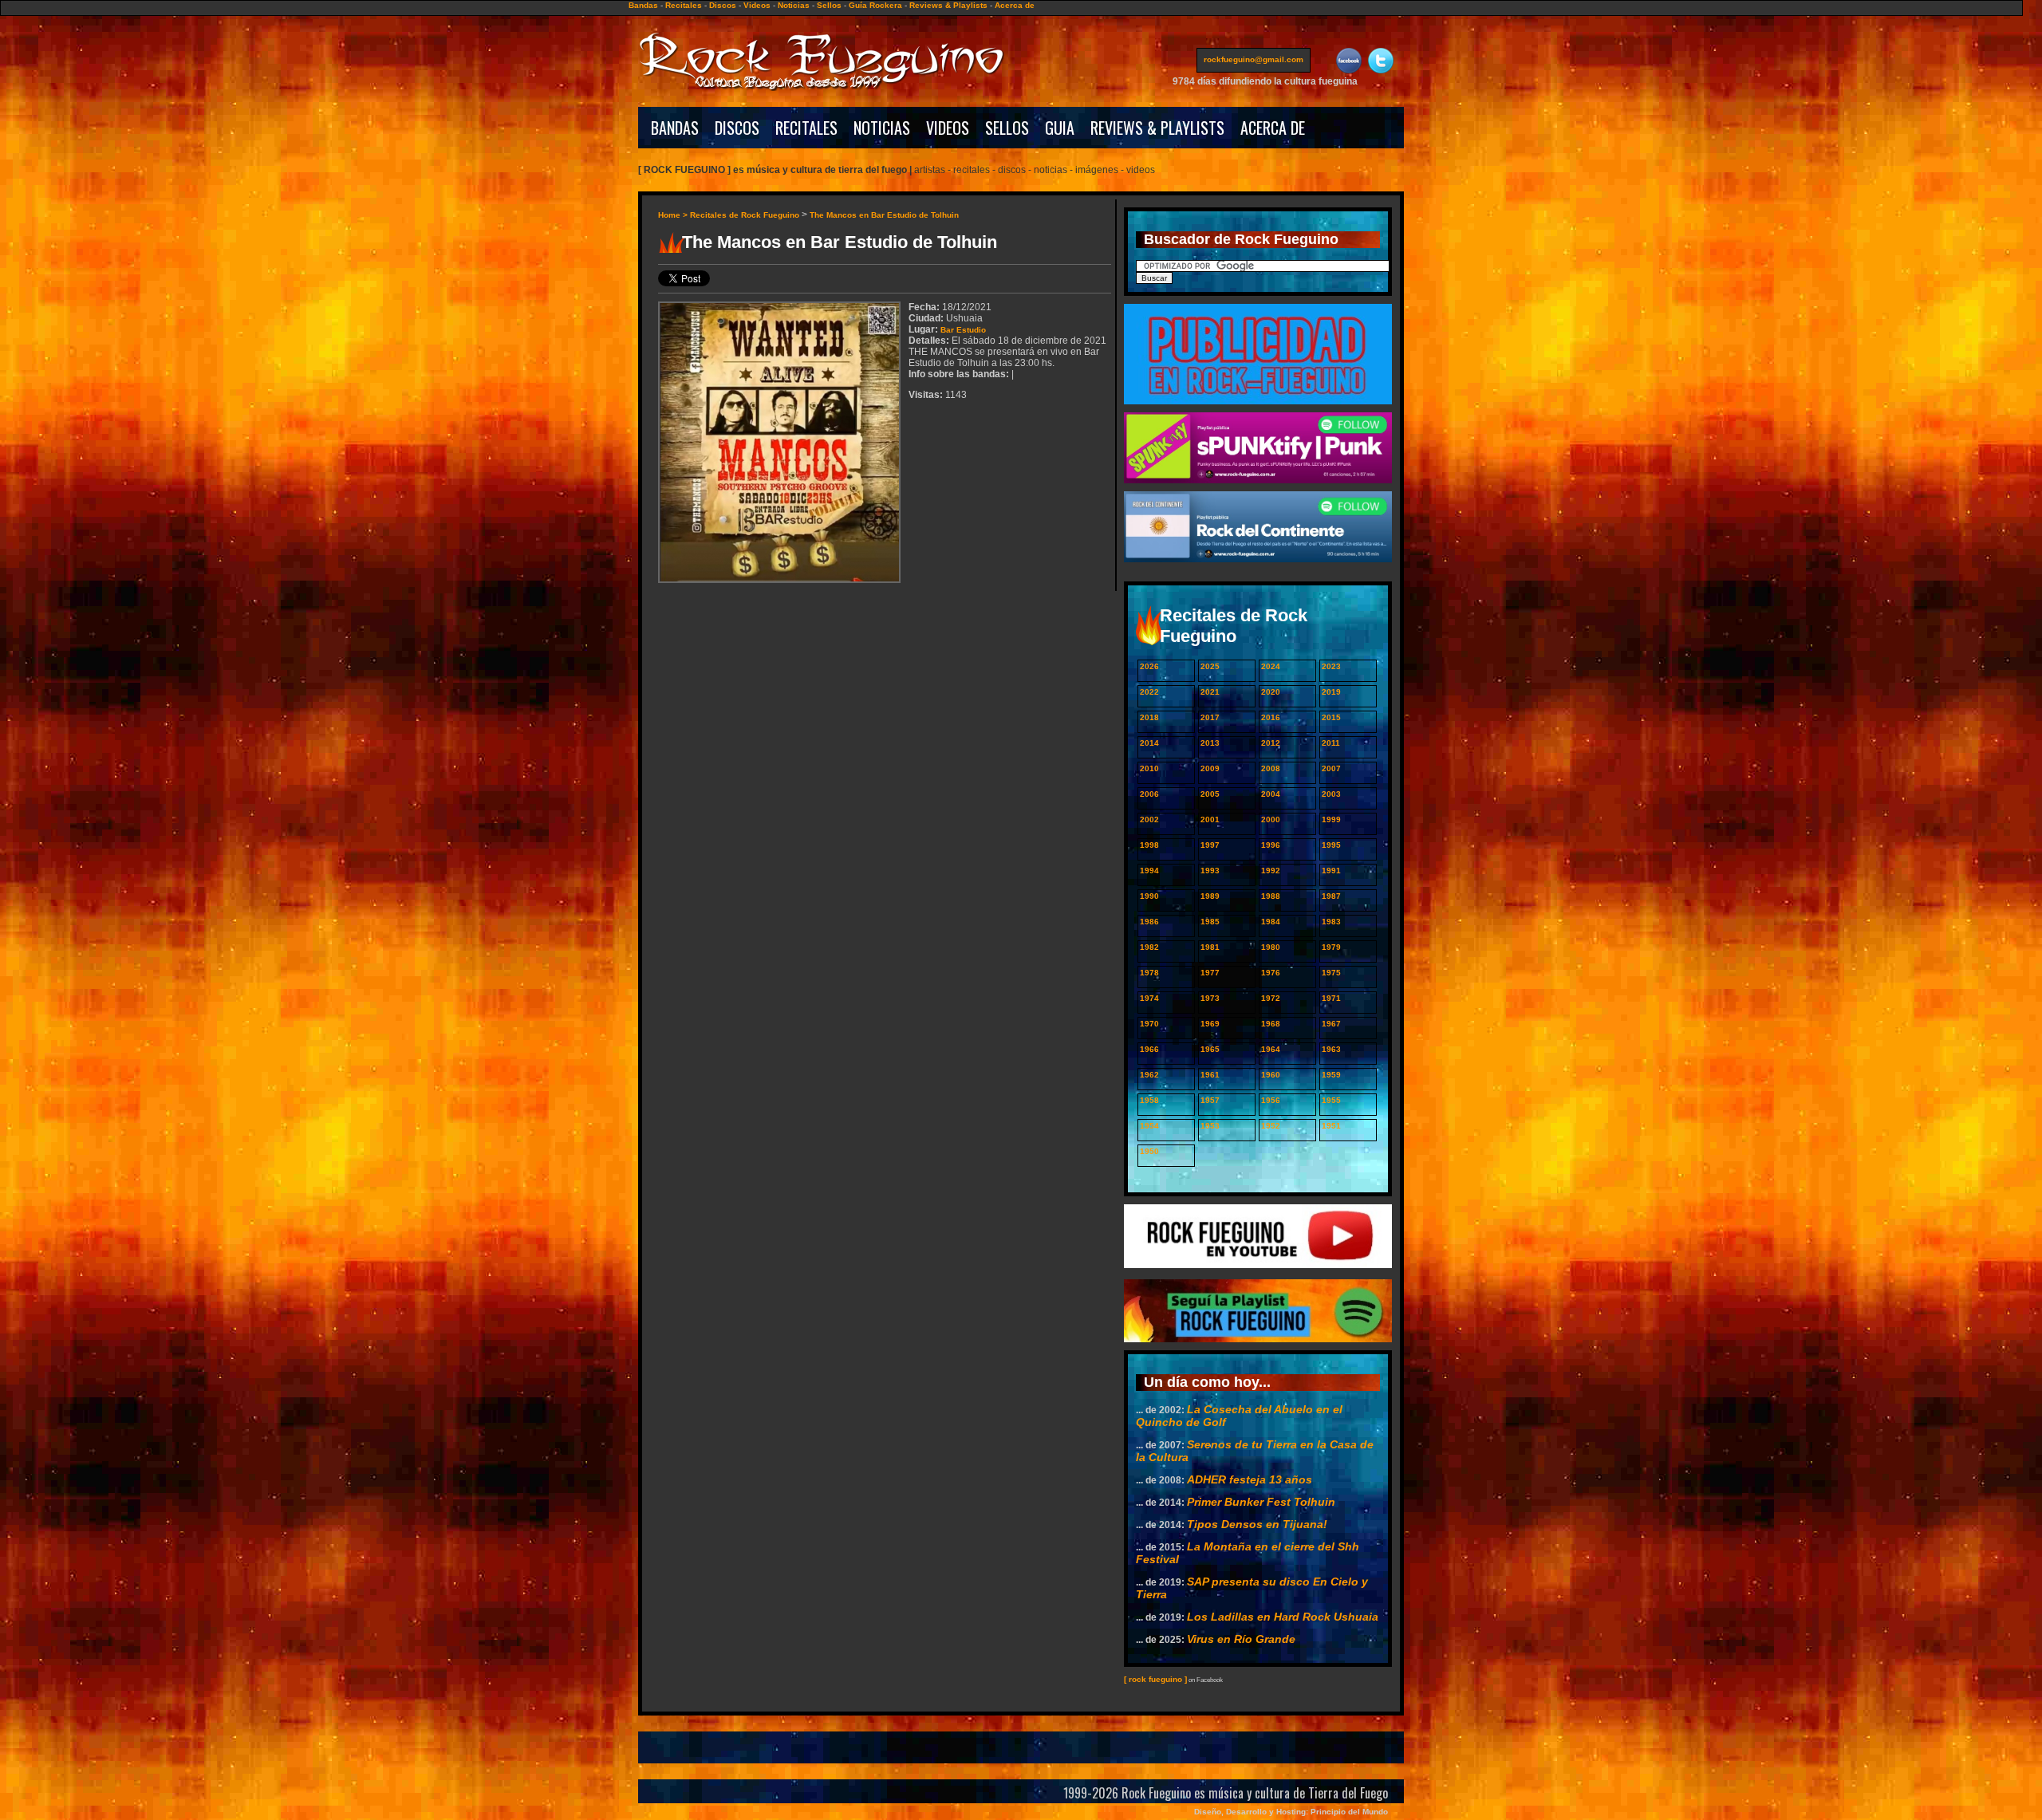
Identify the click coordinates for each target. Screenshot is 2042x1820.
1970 (1149, 1024)
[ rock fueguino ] (1155, 1679)
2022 (1149, 692)
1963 (1331, 1049)
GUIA (1060, 128)
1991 (1331, 871)
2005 (1210, 794)
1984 (1271, 922)
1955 (1331, 1100)
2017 (1210, 717)
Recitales (684, 5)
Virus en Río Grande (1241, 1639)
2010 (1149, 768)
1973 (1210, 998)
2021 (1210, 692)
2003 (1331, 794)
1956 (1271, 1100)
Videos (757, 5)
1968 (1271, 1024)
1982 (1149, 947)
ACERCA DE (1273, 128)
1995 (1331, 845)
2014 (1149, 743)
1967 (1331, 1024)
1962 (1149, 1075)
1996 (1271, 845)
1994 (1149, 871)
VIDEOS (948, 128)
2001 (1210, 819)
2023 (1331, 666)
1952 (1271, 1126)
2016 (1271, 717)
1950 (1149, 1151)
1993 (1210, 871)
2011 (1331, 743)
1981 (1210, 947)
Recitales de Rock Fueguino (745, 215)
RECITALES (806, 128)
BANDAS (675, 128)
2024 (1271, 666)
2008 (1271, 768)
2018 (1149, 717)
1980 (1271, 947)
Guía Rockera (875, 5)
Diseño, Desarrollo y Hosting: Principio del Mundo (1291, 1812)
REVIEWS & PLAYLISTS (1157, 128)
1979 (1331, 947)
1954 (1149, 1126)
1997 (1210, 845)
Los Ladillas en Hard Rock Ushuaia (1283, 1617)
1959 (1331, 1075)
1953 (1210, 1126)
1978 (1149, 973)
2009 (1210, 768)
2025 (1210, 666)
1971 (1331, 998)
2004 (1271, 794)
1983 (1331, 922)
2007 (1331, 768)
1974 (1149, 998)
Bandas (643, 5)
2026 (1149, 666)
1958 (1149, 1100)
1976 (1271, 973)
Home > (674, 215)
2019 (1331, 692)
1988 (1271, 896)
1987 (1331, 896)
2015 (1331, 717)
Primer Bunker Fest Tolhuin (1261, 1502)
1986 (1149, 922)
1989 (1210, 896)
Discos (723, 5)
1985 (1210, 922)
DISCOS (737, 128)
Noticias (794, 5)
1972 (1271, 998)
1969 (1210, 1024)
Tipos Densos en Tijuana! (1257, 1524)
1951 (1331, 1126)
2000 (1271, 819)
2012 (1271, 743)
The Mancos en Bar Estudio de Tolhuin (884, 215)
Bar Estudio (963, 330)
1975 (1331, 973)
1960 (1271, 1075)
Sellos (829, 5)
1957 (1210, 1100)
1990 (1149, 896)
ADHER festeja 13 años (1250, 1479)
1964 (1271, 1049)
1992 (1271, 871)
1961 (1210, 1075)
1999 (1331, 819)
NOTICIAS (882, 128)
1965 (1210, 1049)
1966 (1149, 1049)
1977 (1210, 973)
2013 (1210, 743)
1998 (1149, 845)
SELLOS (1007, 128)
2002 (1149, 819)
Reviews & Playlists (948, 5)
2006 (1149, 794)
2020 (1271, 692)
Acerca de (1015, 5)
